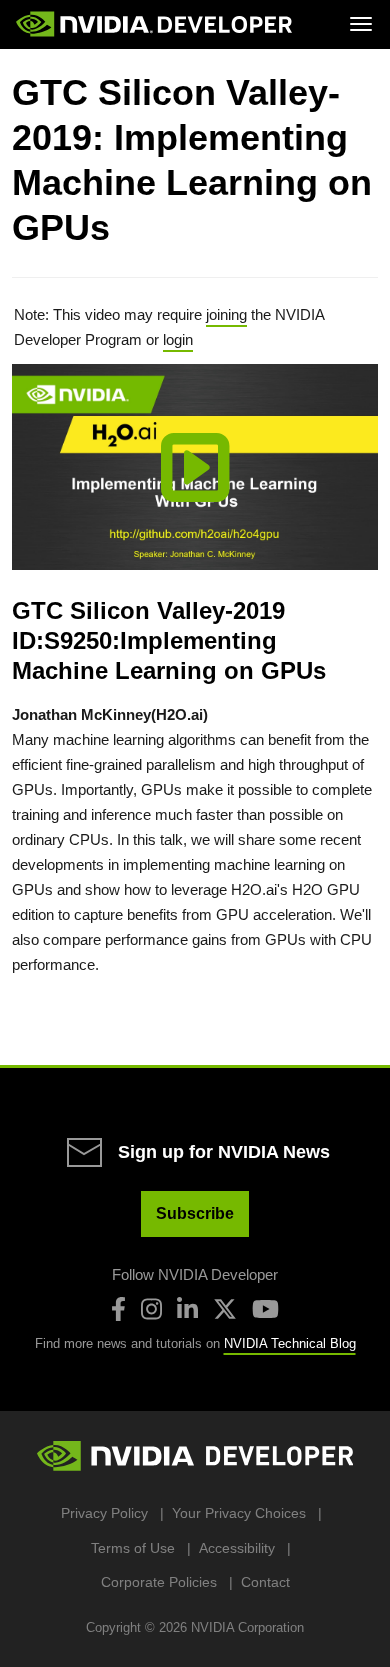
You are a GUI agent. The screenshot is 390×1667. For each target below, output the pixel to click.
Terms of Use (133, 1548)
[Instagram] (151, 1309)
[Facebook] (118, 1309)
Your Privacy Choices (239, 1513)
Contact (265, 1582)
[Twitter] (225, 1309)
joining (226, 314)
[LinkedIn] (187, 1309)
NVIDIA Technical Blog (290, 1343)
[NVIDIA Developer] (156, 24)
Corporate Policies (159, 1582)
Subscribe (195, 1213)
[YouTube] (265, 1309)
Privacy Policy (104, 1513)
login (178, 339)
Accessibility (237, 1548)
